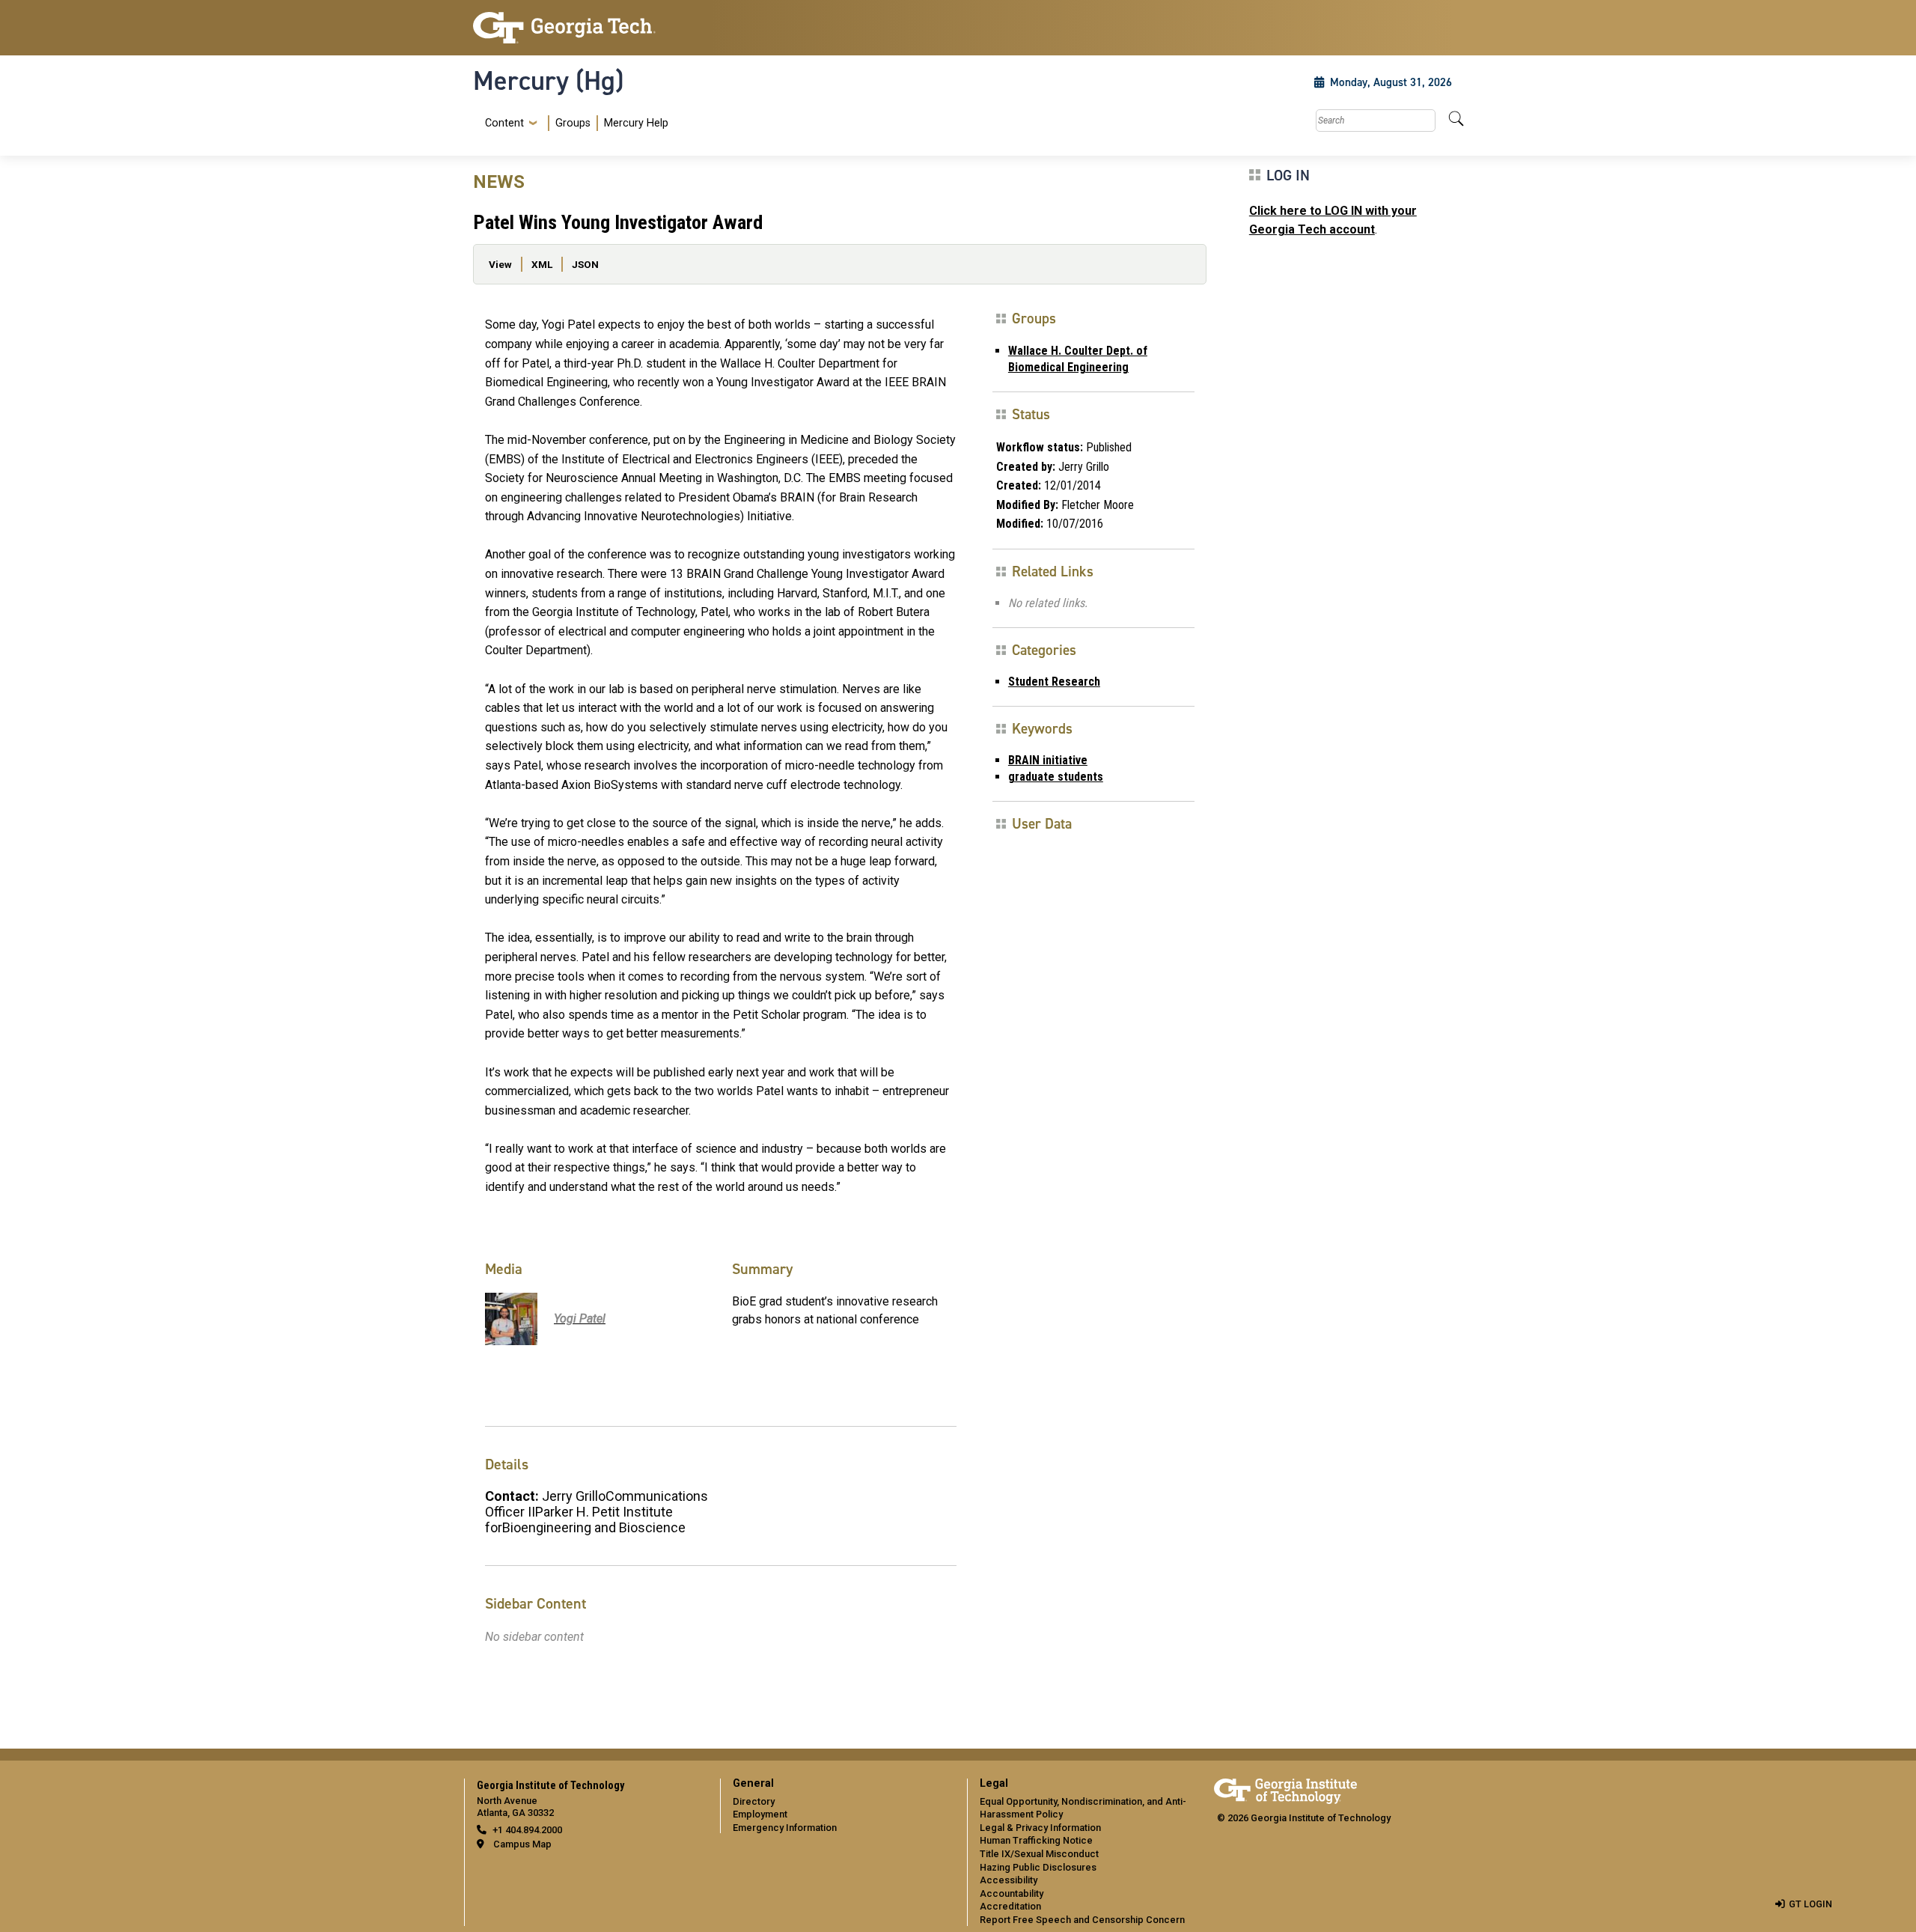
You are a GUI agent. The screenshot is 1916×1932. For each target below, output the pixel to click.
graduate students (1056, 777)
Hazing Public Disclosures (1038, 1867)
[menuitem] (574, 123)
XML (542, 264)
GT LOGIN (1810, 1904)
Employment (760, 1814)
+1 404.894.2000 (527, 1830)
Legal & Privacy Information (1040, 1828)
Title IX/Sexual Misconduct (1039, 1854)
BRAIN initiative (1048, 760)
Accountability (1012, 1893)
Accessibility (1009, 1880)
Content (504, 124)
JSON (585, 264)
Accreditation (1010, 1906)
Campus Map (522, 1844)
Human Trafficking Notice (1036, 1840)
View (500, 264)
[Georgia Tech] (588, 28)
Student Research (1054, 682)
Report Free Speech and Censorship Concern (1082, 1920)
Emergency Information (785, 1828)
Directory (754, 1801)
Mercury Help (636, 123)
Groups (573, 123)
